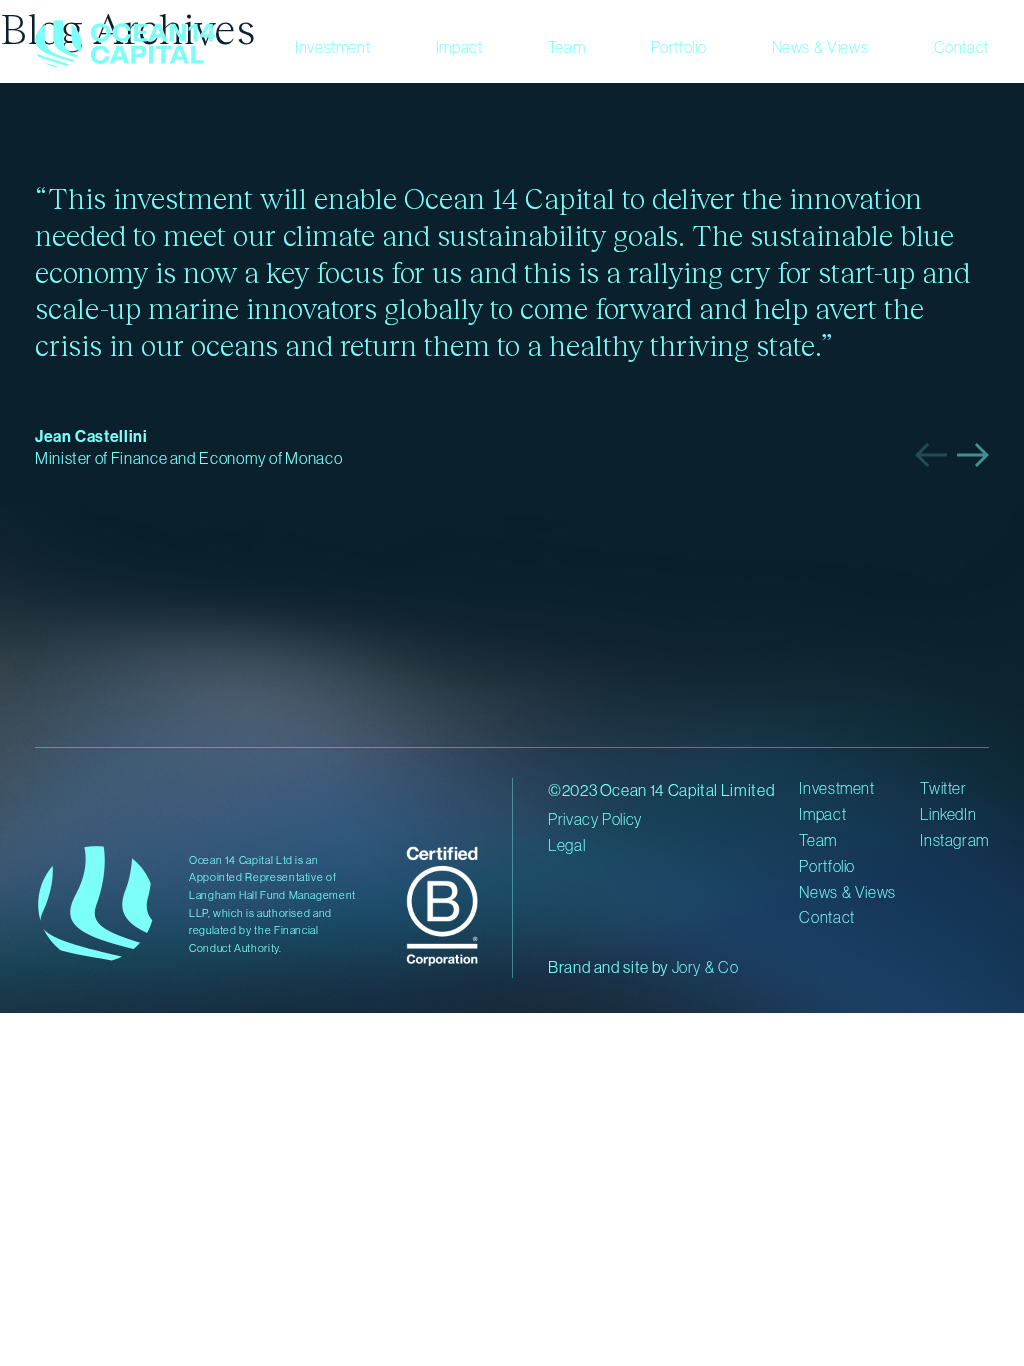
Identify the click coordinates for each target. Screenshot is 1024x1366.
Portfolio (679, 47)
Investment (332, 47)
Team (567, 47)
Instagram (954, 840)
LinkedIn (948, 814)
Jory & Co (705, 967)
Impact (459, 47)
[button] (931, 455)
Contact (961, 47)
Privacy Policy (595, 819)
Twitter (943, 788)
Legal (566, 845)
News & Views (820, 47)
